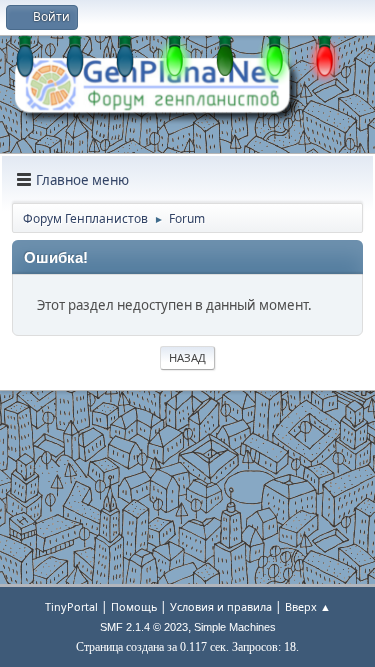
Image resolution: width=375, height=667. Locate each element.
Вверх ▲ (308, 606)
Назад (187, 357)
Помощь (134, 606)
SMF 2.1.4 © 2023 (144, 627)
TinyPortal (71, 606)
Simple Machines (235, 627)
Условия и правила (221, 606)
